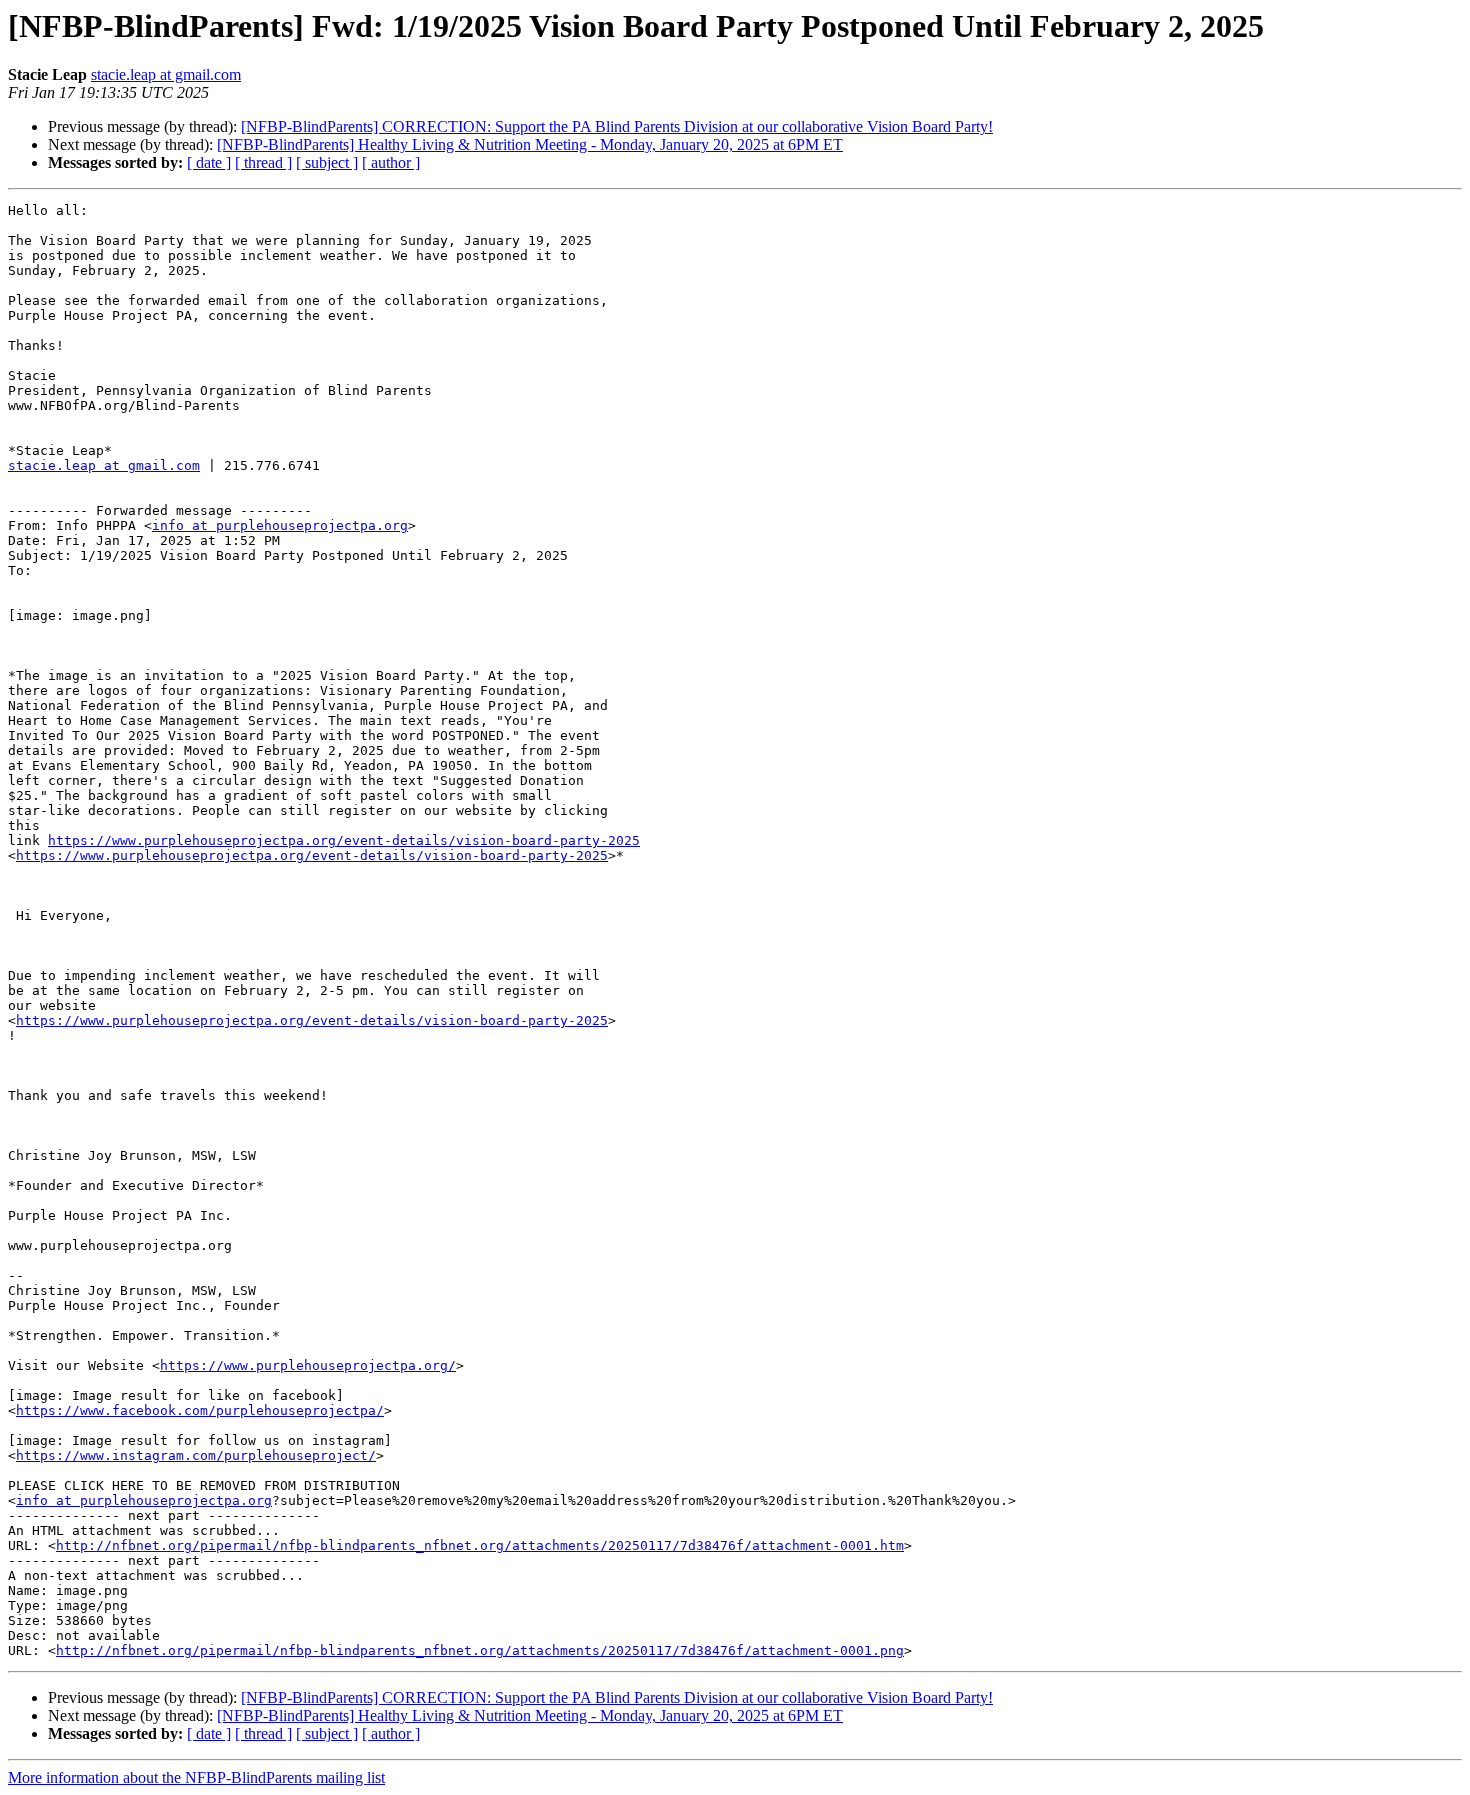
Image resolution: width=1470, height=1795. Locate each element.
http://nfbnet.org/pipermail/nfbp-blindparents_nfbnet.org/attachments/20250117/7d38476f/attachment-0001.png (480, 1650)
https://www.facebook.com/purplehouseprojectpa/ (200, 1410)
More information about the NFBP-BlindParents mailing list (196, 1777)
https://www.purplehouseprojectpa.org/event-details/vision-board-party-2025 (344, 840)
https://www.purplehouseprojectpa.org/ (308, 1365)
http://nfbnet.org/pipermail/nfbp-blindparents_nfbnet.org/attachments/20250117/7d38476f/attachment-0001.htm (480, 1545)
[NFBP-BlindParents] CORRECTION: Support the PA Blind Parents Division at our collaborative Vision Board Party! (617, 126)
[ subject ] (327, 162)
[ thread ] (263, 162)
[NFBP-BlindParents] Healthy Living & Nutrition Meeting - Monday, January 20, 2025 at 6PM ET (530, 144)
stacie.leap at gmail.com (166, 74)
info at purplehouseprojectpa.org (280, 525)
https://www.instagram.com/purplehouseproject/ (196, 1455)
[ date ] (209, 162)
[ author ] (391, 162)
